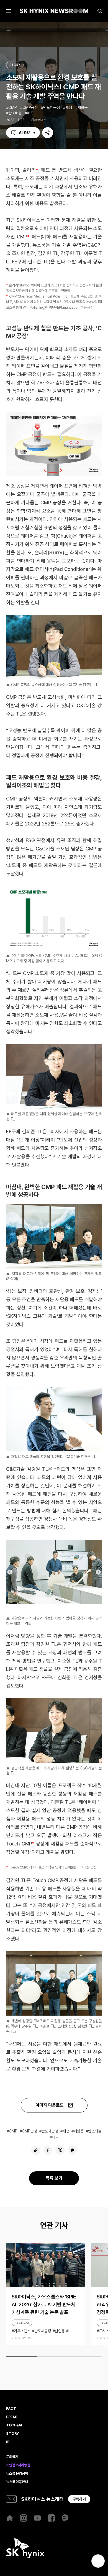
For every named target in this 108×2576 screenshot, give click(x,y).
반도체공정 (52, 107)
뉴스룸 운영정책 (17, 2474)
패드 (30, 113)
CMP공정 (30, 107)
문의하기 (12, 2457)
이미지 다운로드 (50, 2105)
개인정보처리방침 (18, 2465)
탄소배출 (15, 113)
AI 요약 (24, 133)
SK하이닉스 (39, 120)
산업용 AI (62, 2331)
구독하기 (79, 2499)
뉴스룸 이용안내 (17, 2482)
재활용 (83, 107)
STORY (15, 65)
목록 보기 (54, 2178)
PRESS (12, 2417)
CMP (13, 107)
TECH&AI (22, 2323)
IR (8, 2442)
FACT (11, 2409)
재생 (69, 107)
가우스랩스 (22, 2331)
